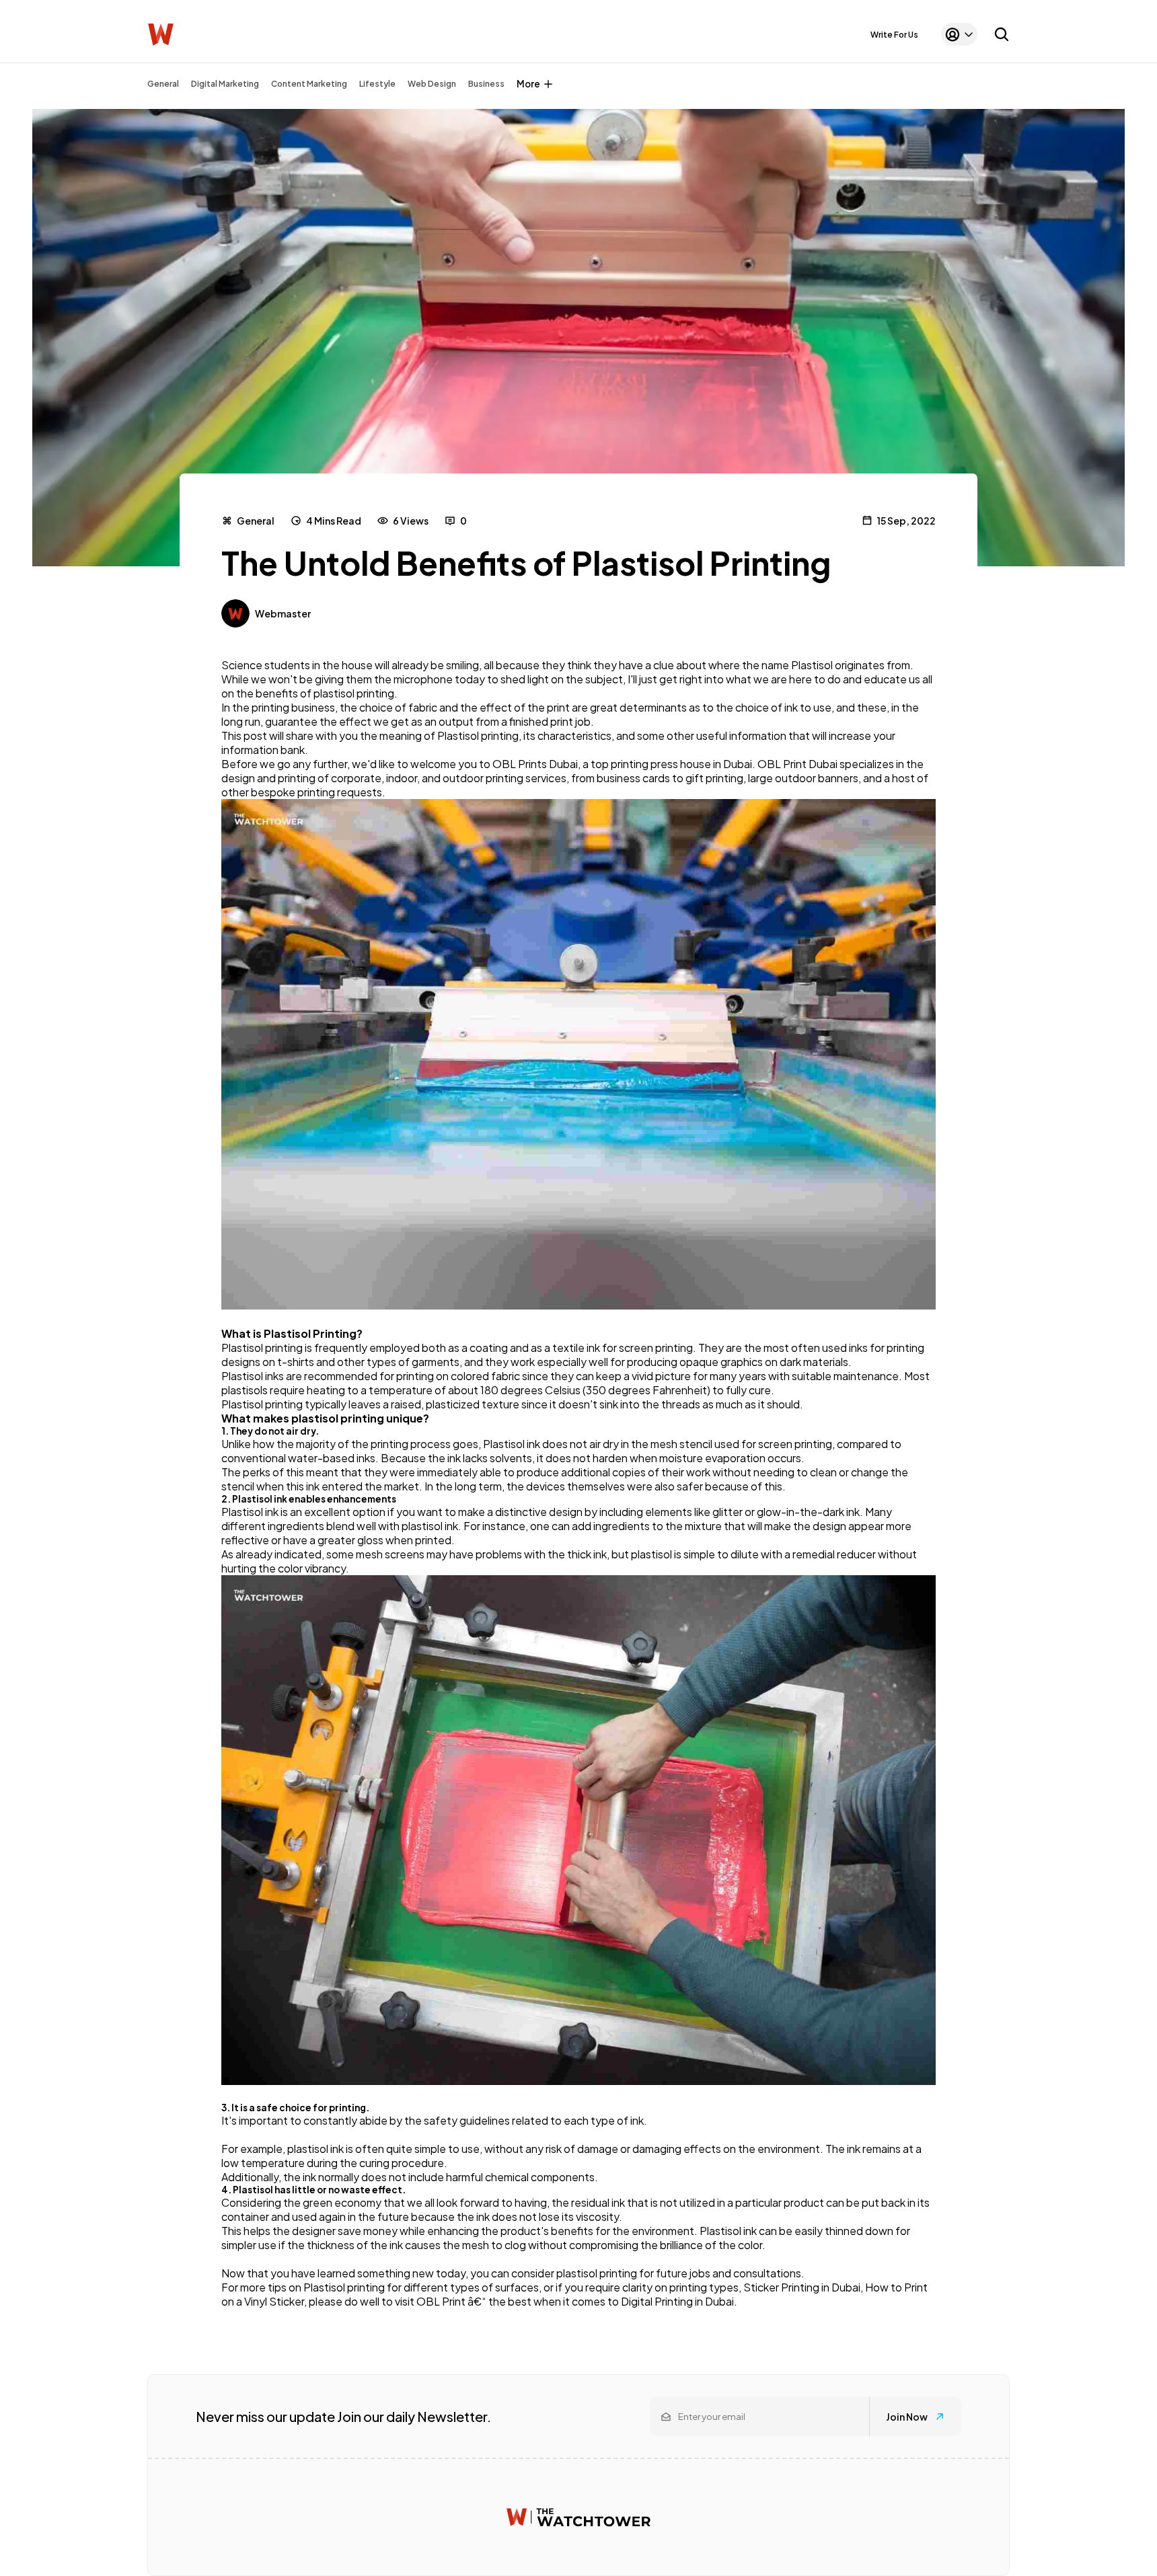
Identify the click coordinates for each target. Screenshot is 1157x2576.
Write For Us (894, 35)
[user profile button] (959, 34)
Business (486, 84)
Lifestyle (377, 84)
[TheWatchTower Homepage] (161, 35)
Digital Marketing (225, 84)
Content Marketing (309, 84)
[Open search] (1002, 34)
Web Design (432, 84)
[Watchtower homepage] (578, 2517)
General (163, 84)
